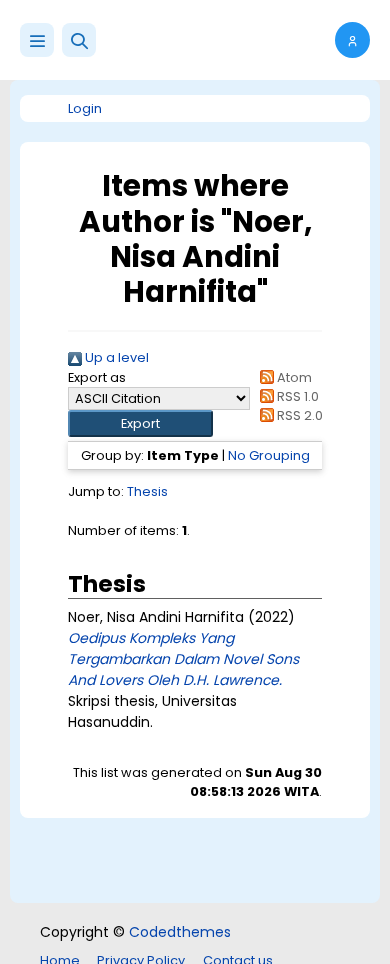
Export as (97, 377)
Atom (293, 377)
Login (85, 108)
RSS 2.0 (298, 415)
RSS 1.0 (296, 396)
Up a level (115, 357)
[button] (79, 40)
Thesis (147, 491)
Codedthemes (180, 932)
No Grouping (269, 455)
